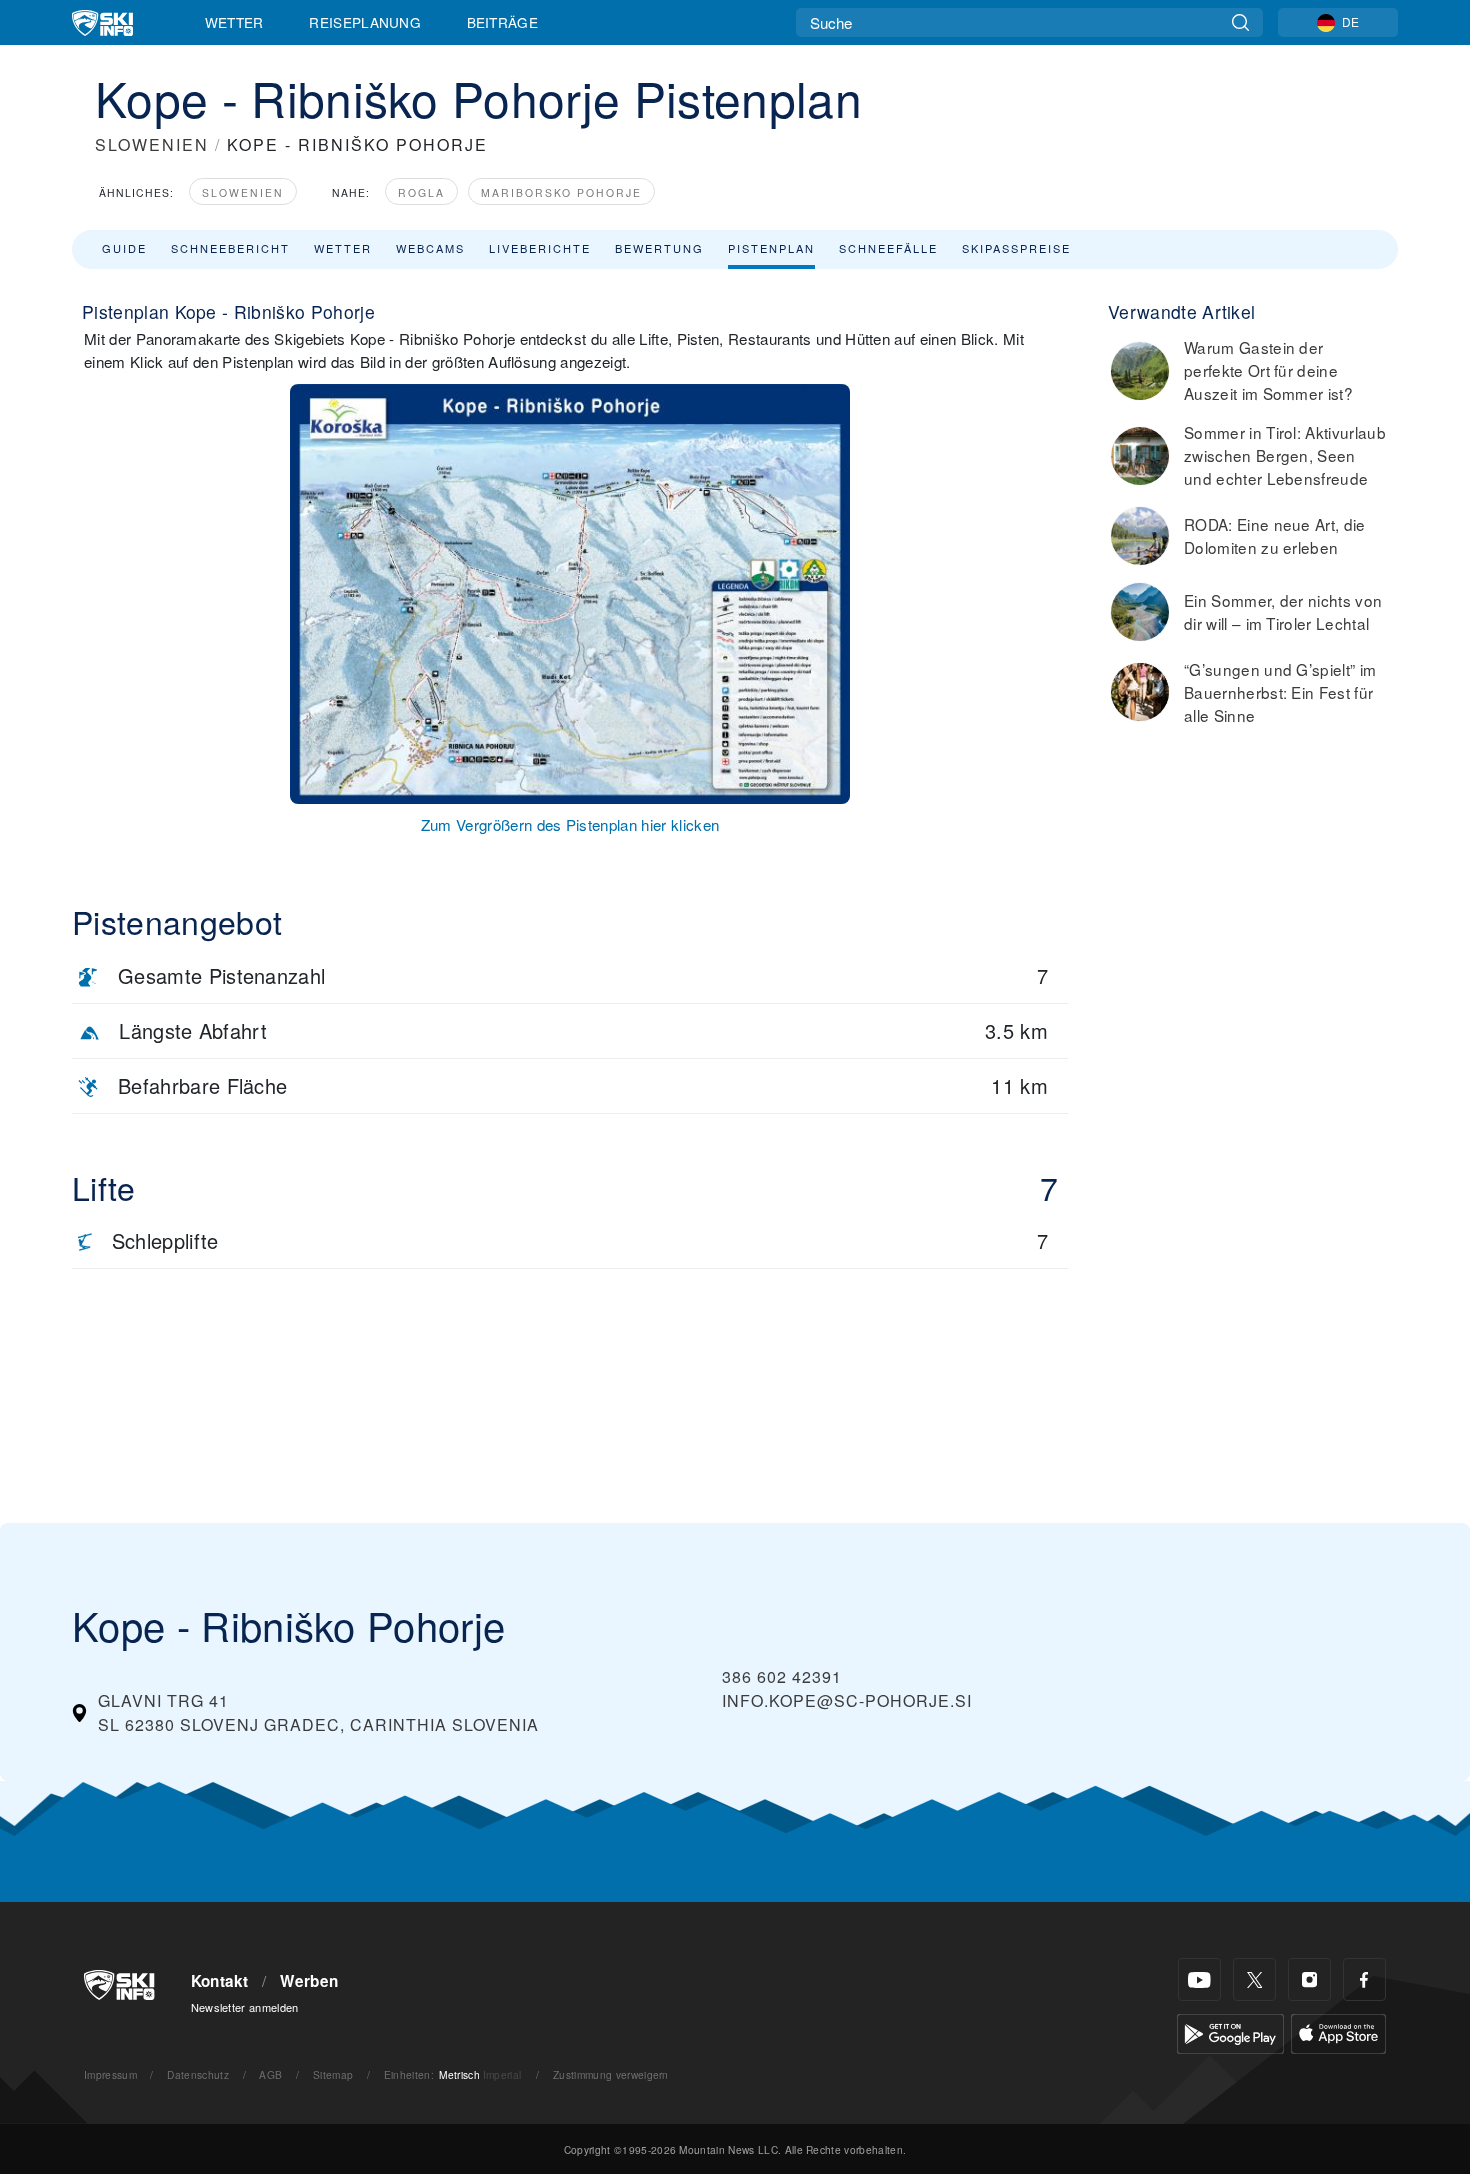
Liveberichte (540, 248)
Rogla (421, 192)
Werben (309, 1981)
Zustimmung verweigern (611, 2074)
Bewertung (659, 248)
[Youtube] (1199, 1979)
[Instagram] (1309, 1979)
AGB (270, 2074)
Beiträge (503, 22)
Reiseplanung (365, 22)
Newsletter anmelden (245, 2007)
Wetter (234, 22)
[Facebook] (1364, 1979)
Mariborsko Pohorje (561, 192)
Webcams (430, 248)
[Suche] (1240, 22)
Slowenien (243, 192)
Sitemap (333, 2074)
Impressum (110, 2074)
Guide (124, 248)
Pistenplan (771, 248)
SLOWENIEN (152, 144)
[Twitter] (1254, 1979)
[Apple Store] (1338, 2031)
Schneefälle (888, 248)
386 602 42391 (782, 1676)
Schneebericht (230, 248)
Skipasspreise (1016, 248)
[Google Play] (1230, 2031)
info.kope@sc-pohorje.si (847, 1700)
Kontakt (220, 1981)
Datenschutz (198, 2074)
